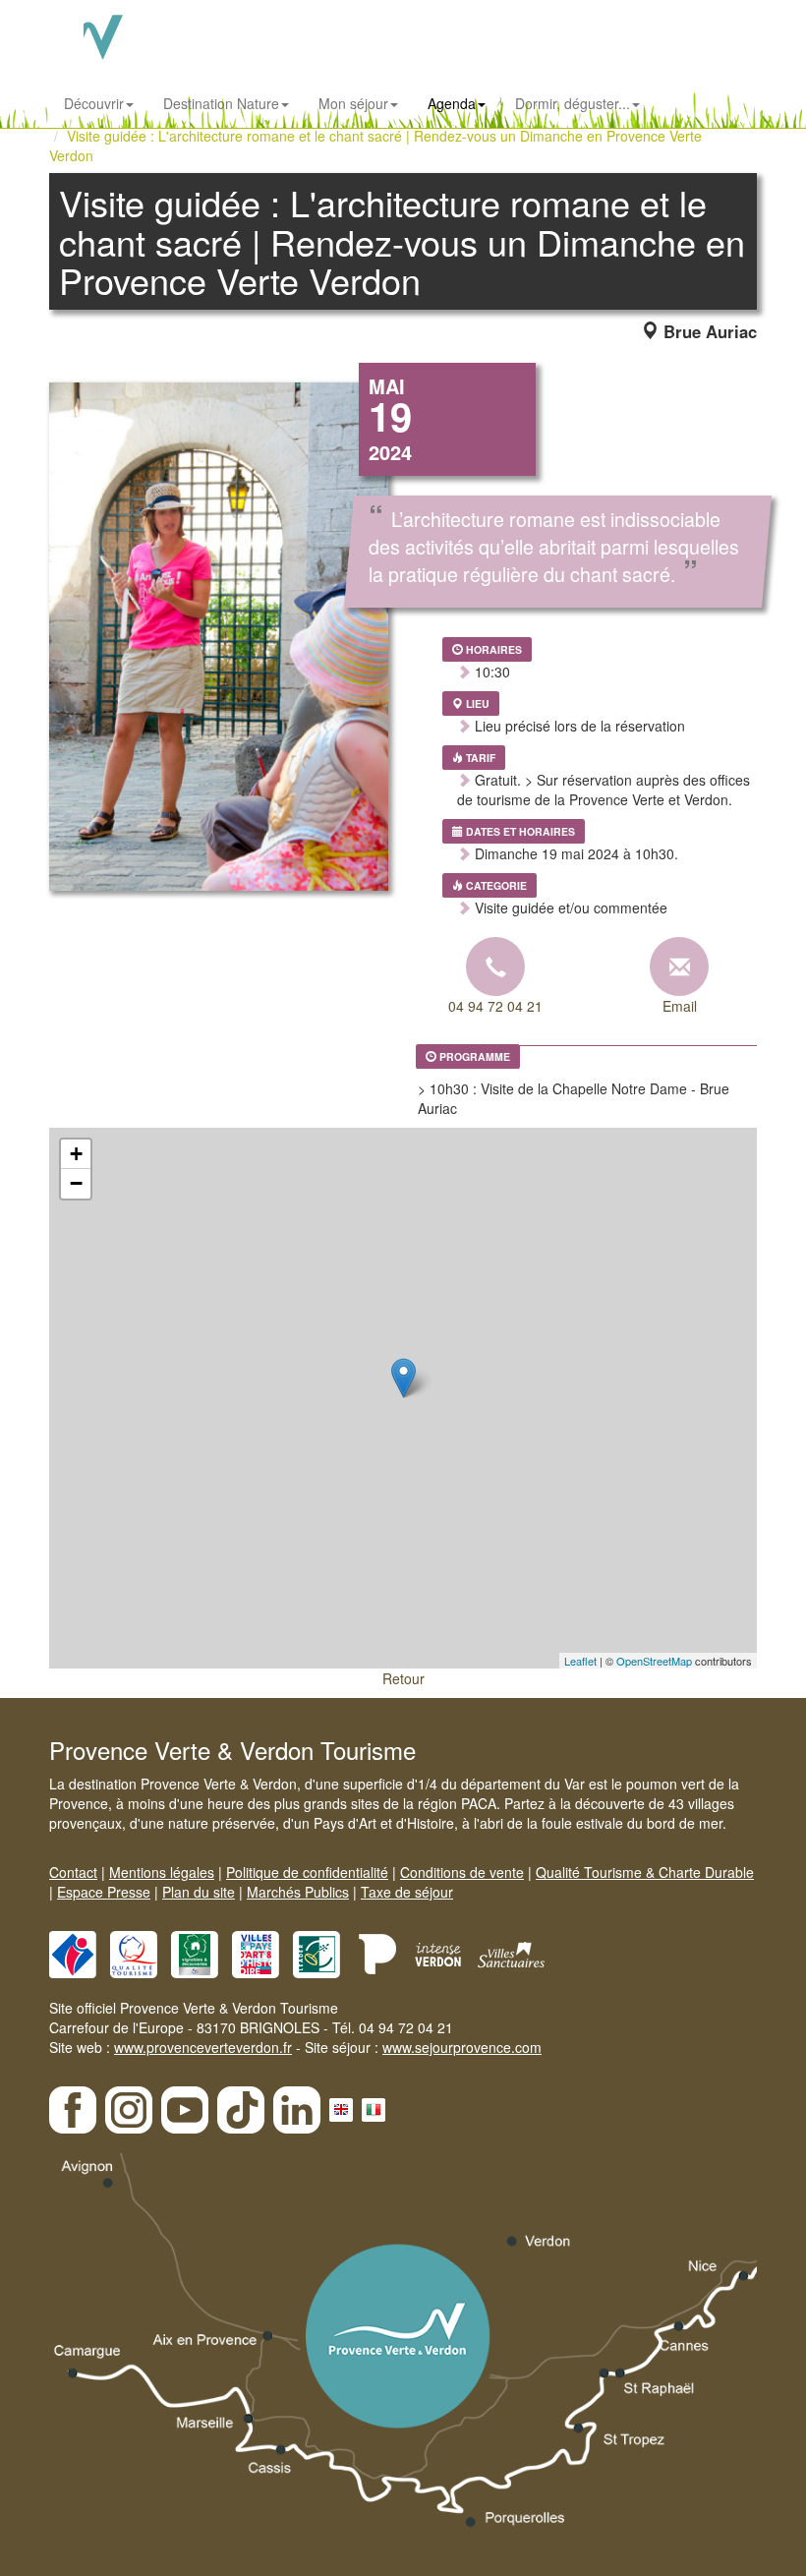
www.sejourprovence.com (462, 2047)
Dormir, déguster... (573, 103)
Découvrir (94, 103)
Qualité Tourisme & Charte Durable (645, 1872)
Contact (73, 1872)
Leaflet (580, 1661)
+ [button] (76, 1154)
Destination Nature (221, 103)
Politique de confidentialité (307, 1872)
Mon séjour (353, 103)
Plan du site (199, 1892)
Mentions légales (162, 1872)
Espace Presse (104, 1892)
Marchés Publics (298, 1892)
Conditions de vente (462, 1872)
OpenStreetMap (654, 1661)
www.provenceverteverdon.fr (203, 2047)
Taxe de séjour (407, 1892)
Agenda (452, 103)
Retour (403, 1678)
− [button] (76, 1183)
